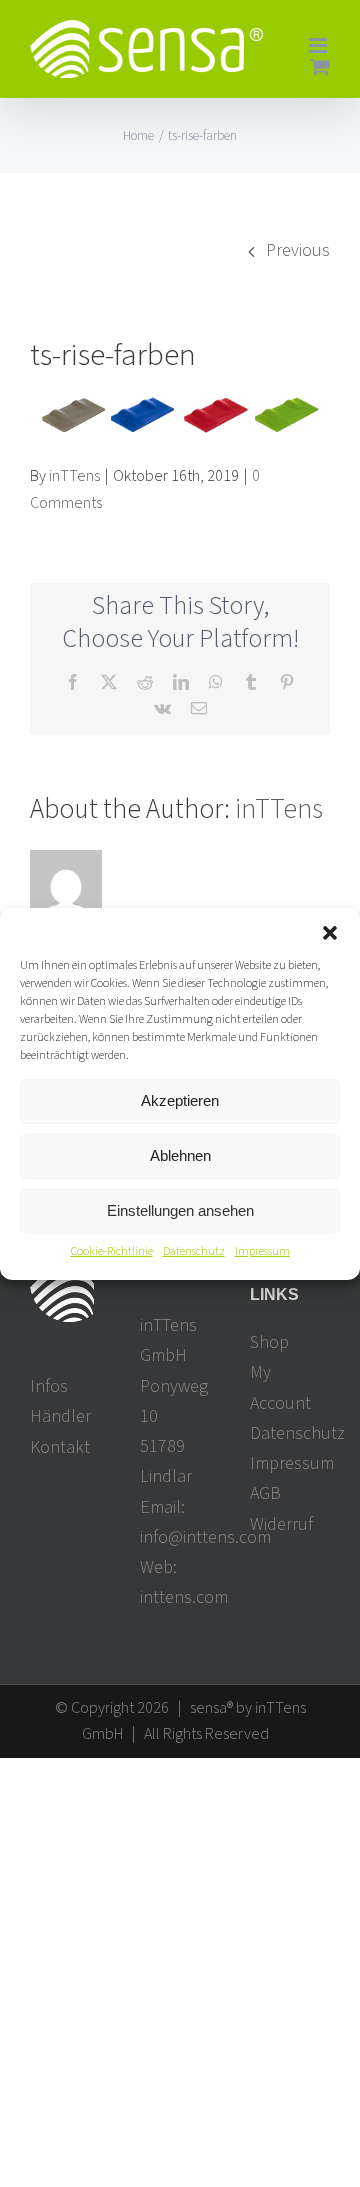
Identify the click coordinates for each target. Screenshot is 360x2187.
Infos (49, 1386)
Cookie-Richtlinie (112, 1250)
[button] (330, 932)
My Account (280, 1387)
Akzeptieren (180, 1100)
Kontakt (60, 1447)
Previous (298, 250)
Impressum (262, 1250)
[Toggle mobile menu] (319, 45)
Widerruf (281, 1524)
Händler (60, 1416)
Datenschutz (194, 1250)
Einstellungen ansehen (180, 1210)
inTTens (74, 476)
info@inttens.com (205, 1537)
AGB (265, 1493)
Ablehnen (180, 1155)
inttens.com (184, 1597)
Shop (269, 1342)
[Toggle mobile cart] (320, 66)
